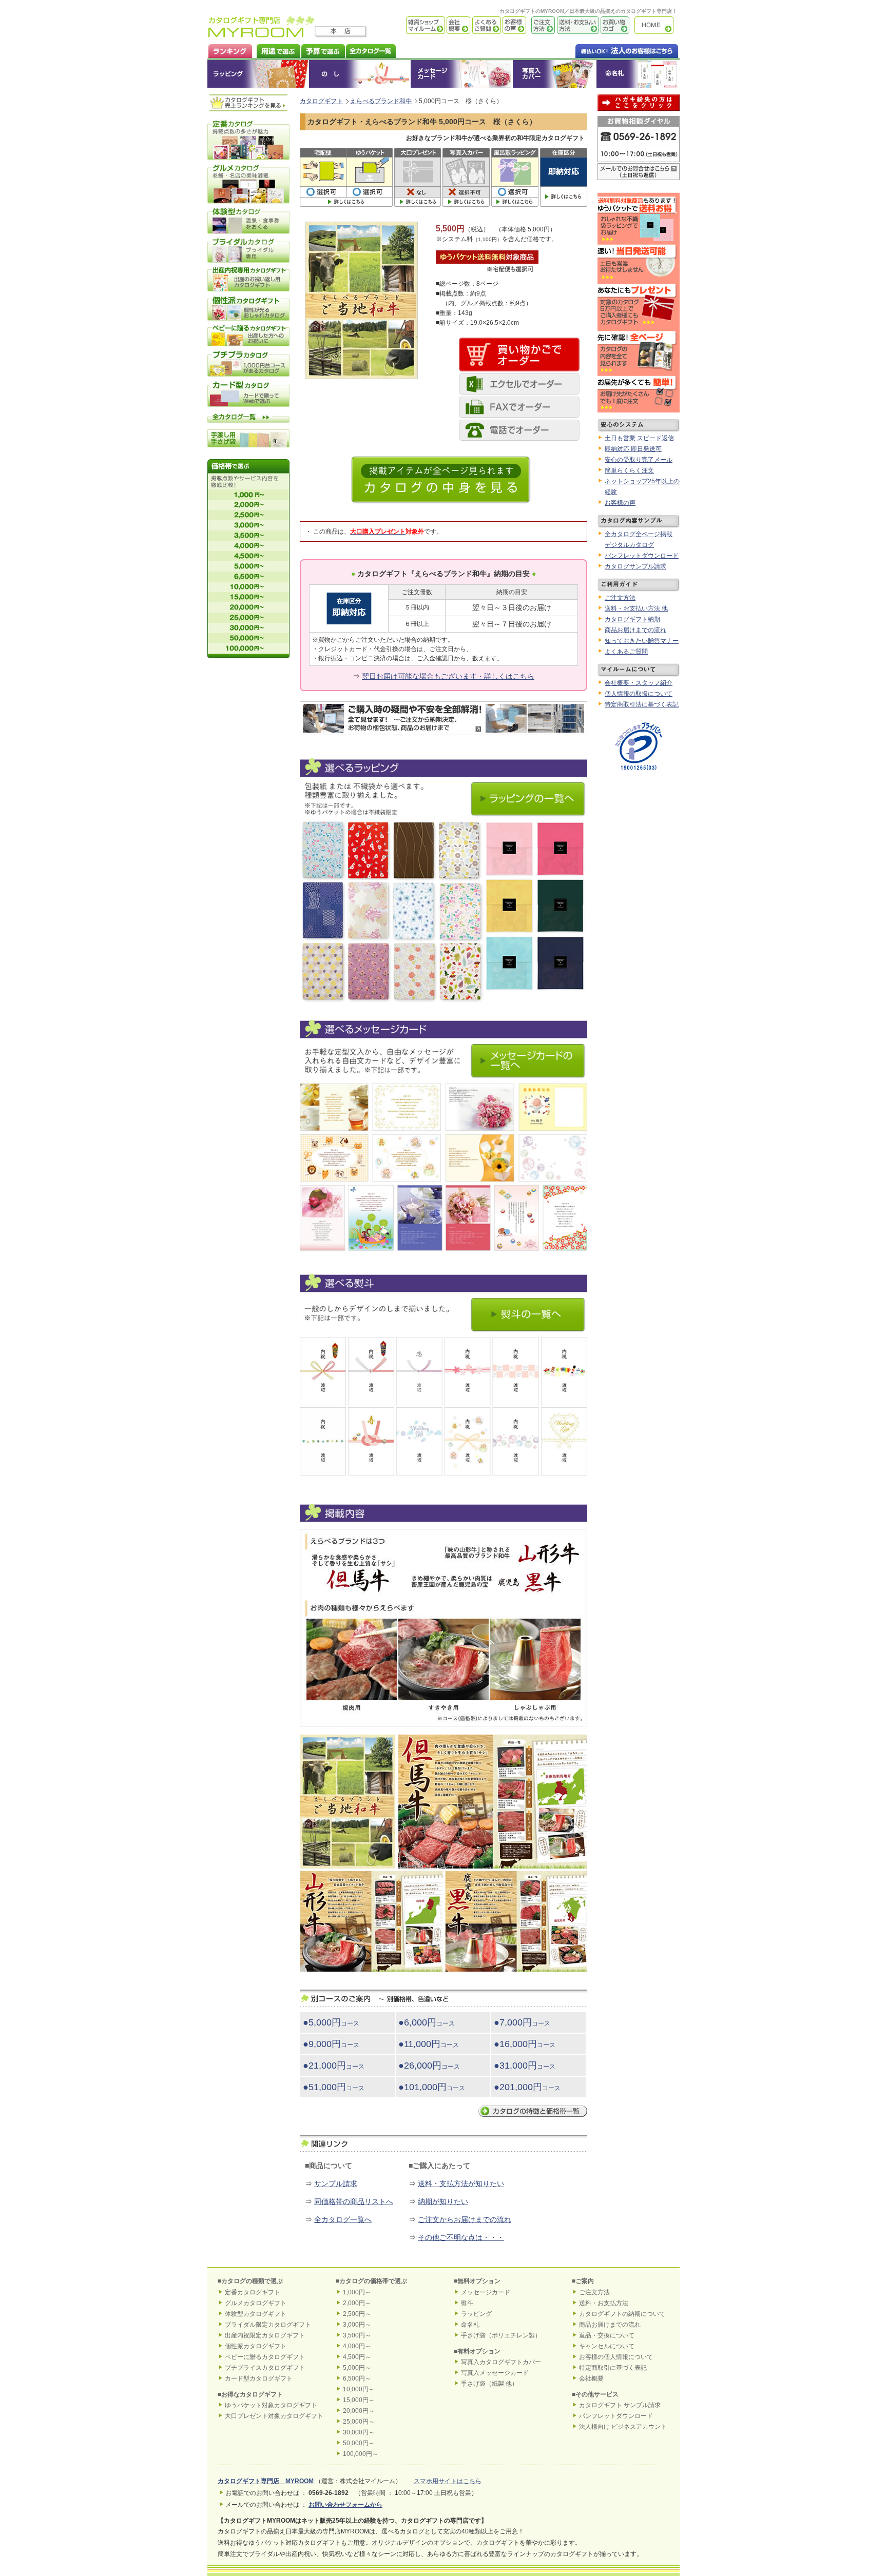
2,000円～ (357, 2303)
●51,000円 (334, 2087)
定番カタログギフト (253, 2292)
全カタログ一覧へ (343, 2219)
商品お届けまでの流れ (635, 630)
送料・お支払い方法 (577, 25)
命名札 (638, 74)
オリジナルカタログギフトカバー (554, 74)
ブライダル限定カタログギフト (268, 2325)
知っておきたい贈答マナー (642, 641)
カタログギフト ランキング (230, 50)
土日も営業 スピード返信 (639, 438)
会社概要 (458, 25)
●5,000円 (331, 2022)
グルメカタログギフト (256, 2303)
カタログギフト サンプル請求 (620, 2405)
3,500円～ (357, 2335)
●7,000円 (522, 2022)
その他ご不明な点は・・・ (461, 2237)
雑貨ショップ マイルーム (410, 25)
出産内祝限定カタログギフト (265, 2335)
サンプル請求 (336, 2184)
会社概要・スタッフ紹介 (639, 683)
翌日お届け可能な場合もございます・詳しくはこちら (448, 676)
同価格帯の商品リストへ (354, 2201)
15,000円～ (359, 2400)
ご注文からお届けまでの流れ (465, 2219)
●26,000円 (429, 2066)
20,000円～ (359, 2411)
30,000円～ (359, 2432)
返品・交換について (607, 2335)
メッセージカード (461, 74)
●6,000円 (427, 2022)
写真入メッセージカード (495, 2373)
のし (360, 74)
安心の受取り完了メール (639, 460)
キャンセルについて (607, 2346)
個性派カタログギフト (256, 2346)
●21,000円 (334, 2066)
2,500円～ (357, 2314)
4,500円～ (357, 2357)
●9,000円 (331, 2044)
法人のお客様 (606, 50)
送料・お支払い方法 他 (636, 608)
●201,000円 (527, 2087)
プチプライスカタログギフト (265, 2368)
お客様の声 (514, 25)
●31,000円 (525, 2066)
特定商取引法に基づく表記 (642, 704)
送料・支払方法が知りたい (461, 2184)
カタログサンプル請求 (635, 566)
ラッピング (258, 74)
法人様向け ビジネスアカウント (623, 2427)
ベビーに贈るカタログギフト (265, 2357)
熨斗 (467, 2303)
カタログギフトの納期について (622, 2314)
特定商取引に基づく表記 (613, 2368)
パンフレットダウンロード (642, 556)
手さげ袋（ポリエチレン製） (501, 2335)
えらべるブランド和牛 (381, 101)
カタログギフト (657, 25)
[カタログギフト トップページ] (262, 34)
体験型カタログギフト (256, 2314)
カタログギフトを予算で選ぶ (323, 50)
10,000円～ (359, 2389)
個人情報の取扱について (639, 694)
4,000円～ (357, 2346)
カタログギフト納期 (632, 619)
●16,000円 (525, 2044)
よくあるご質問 (486, 25)
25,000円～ (359, 2422)
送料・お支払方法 (604, 2303)
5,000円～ (357, 2368)
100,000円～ (361, 2454)
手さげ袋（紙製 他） (489, 2384)
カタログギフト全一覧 (370, 50)
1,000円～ (357, 2292)
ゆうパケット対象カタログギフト (271, 2405)
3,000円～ (357, 2325)
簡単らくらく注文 (629, 470)
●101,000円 (432, 2087)
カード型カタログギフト (259, 2378)
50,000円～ (359, 2443)
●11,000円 (429, 2044)
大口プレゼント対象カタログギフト (274, 2416)
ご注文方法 (541, 25)
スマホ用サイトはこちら (448, 2481)
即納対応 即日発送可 (633, 449)
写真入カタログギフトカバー (501, 2362)
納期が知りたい (443, 2201)
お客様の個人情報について (616, 2357)
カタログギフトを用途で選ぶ (276, 50)
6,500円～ (357, 2378)
